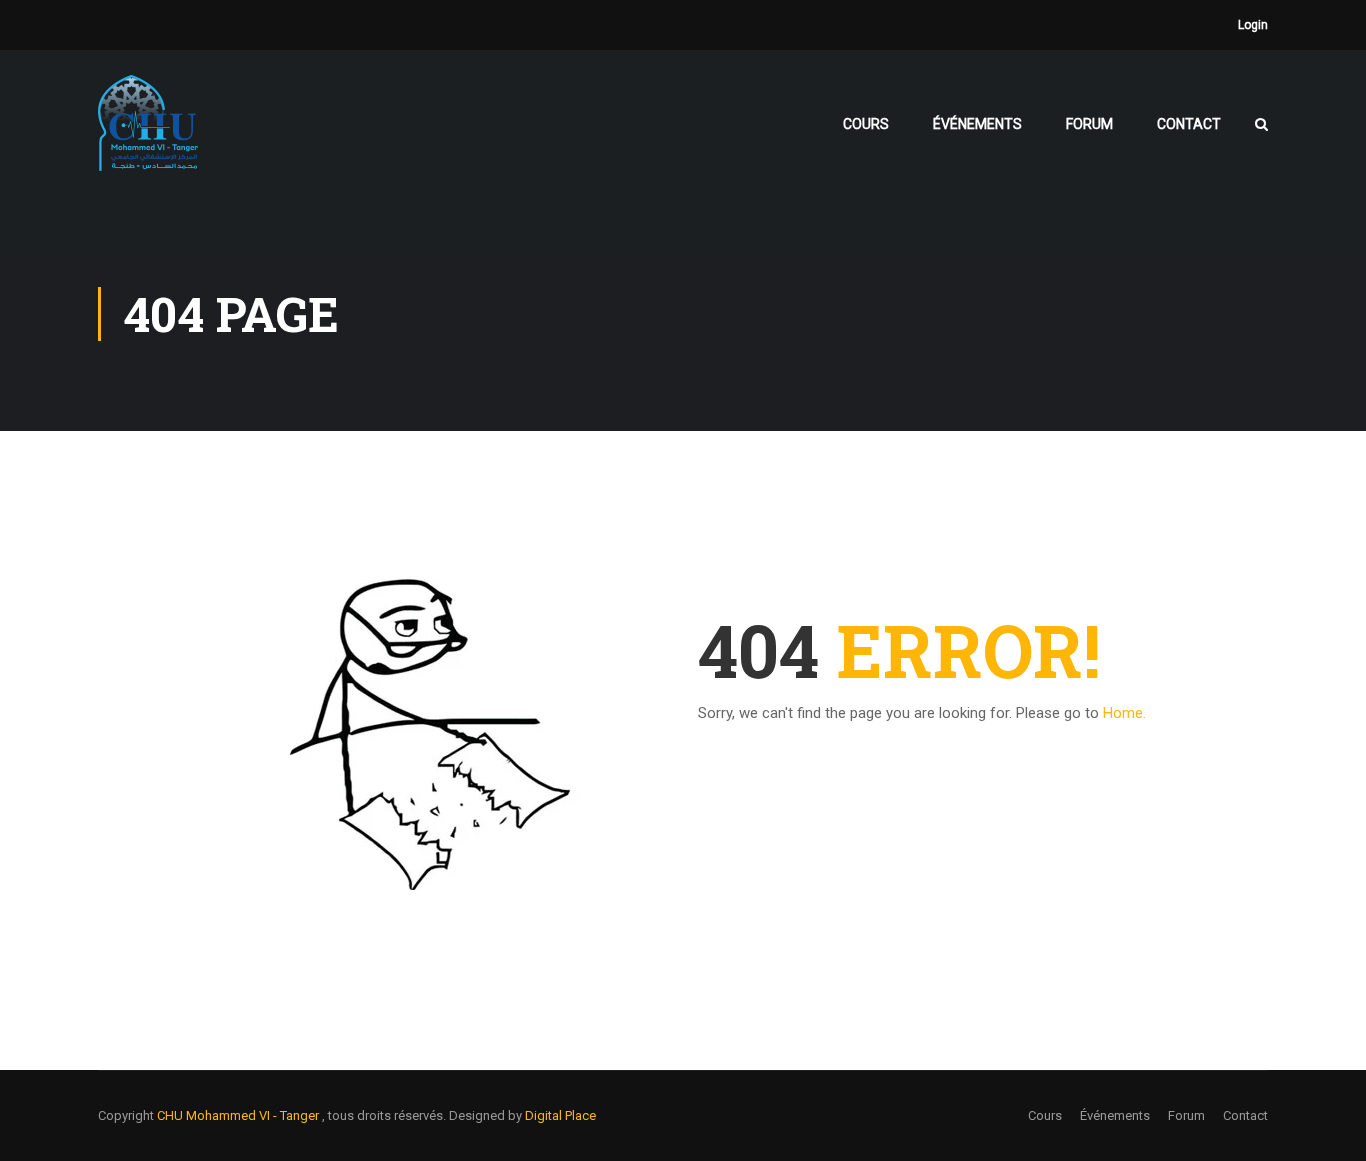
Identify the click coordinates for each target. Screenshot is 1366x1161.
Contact (1189, 124)
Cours (866, 124)
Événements (977, 124)
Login (1253, 25)
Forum (1089, 124)
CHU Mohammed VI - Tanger (239, 1115)
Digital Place (560, 1115)
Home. (1124, 713)
